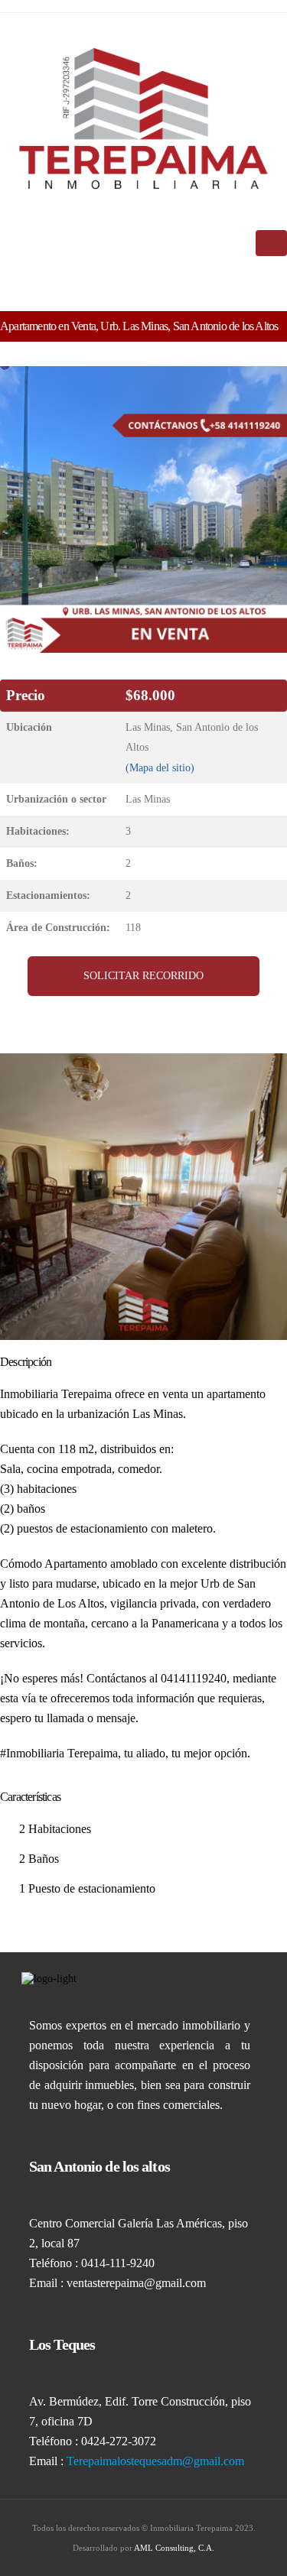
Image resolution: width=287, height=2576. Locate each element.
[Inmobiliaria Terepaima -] (143, 118)
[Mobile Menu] (271, 243)
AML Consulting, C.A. (174, 2548)
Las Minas (148, 799)
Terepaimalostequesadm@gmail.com (155, 2461)
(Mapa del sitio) (160, 767)
